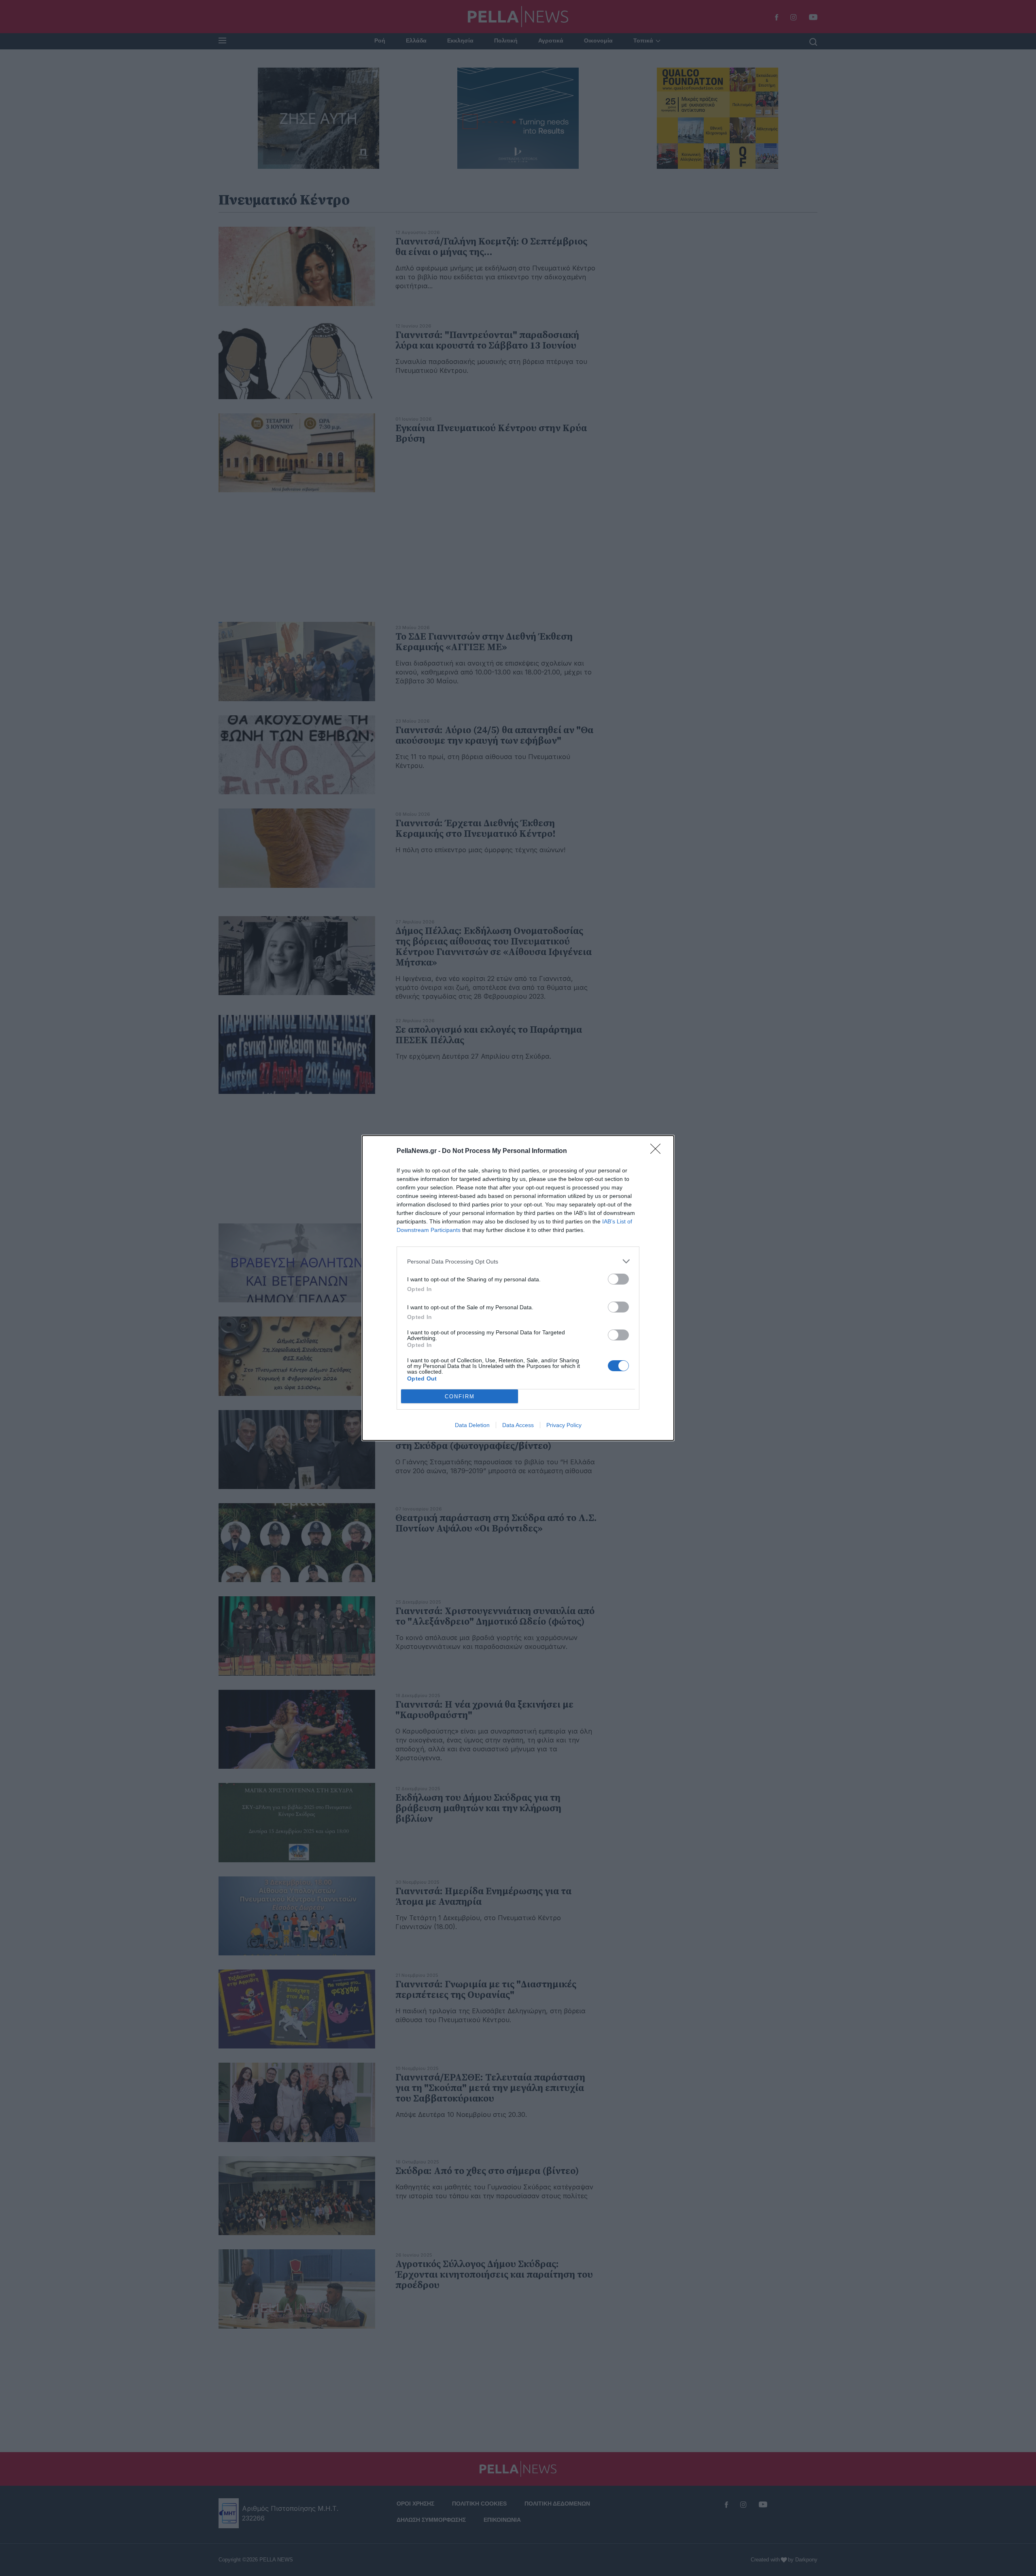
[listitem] (518, 1261)
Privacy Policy (564, 1425)
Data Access (518, 1425)
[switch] (618, 1279)
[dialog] (518, 1288)
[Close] (658, 1151)
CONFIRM (460, 1396)
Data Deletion (472, 1425)
